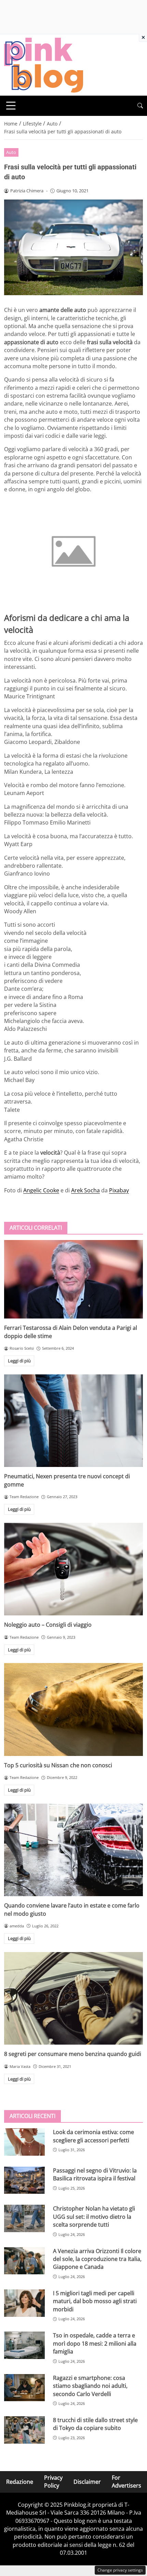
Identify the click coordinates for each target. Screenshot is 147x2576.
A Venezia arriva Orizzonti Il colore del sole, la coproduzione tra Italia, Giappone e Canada (97, 2259)
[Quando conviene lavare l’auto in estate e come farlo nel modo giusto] (73, 1850)
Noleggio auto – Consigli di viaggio (48, 1625)
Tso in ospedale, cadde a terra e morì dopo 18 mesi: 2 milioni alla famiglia (95, 2343)
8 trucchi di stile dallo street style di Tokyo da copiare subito (95, 2424)
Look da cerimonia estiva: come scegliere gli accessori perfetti (93, 2136)
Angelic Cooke (41, 1190)
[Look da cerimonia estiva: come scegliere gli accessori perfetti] (24, 2142)
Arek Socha (85, 1190)
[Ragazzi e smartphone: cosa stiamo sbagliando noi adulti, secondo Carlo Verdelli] (24, 2388)
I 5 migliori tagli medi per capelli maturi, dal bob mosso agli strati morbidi (95, 2301)
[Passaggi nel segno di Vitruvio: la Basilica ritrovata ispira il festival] (24, 2180)
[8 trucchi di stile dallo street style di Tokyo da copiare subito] (24, 2430)
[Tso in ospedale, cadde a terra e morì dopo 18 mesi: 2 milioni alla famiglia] (24, 2345)
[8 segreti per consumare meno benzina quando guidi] (73, 1999)
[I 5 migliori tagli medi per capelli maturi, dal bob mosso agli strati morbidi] (24, 2303)
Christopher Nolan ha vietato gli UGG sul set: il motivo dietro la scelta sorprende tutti (94, 2217)
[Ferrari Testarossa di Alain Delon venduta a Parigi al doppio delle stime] (73, 1279)
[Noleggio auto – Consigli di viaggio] (73, 1569)
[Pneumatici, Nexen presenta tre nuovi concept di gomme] (73, 1421)
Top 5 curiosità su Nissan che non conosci (58, 1765)
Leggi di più (19, 1361)
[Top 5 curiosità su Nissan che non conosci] (73, 1710)
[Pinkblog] (44, 64)
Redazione (20, 2481)
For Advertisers (126, 2482)
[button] (140, 106)
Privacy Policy (53, 2482)
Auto (11, 152)
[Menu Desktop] (11, 106)
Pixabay (119, 1190)
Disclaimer (87, 2481)
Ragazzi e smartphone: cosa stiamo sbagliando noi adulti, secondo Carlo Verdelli (90, 2386)
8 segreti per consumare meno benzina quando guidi (73, 2054)
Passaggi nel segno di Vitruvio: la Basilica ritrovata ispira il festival (95, 2174)
